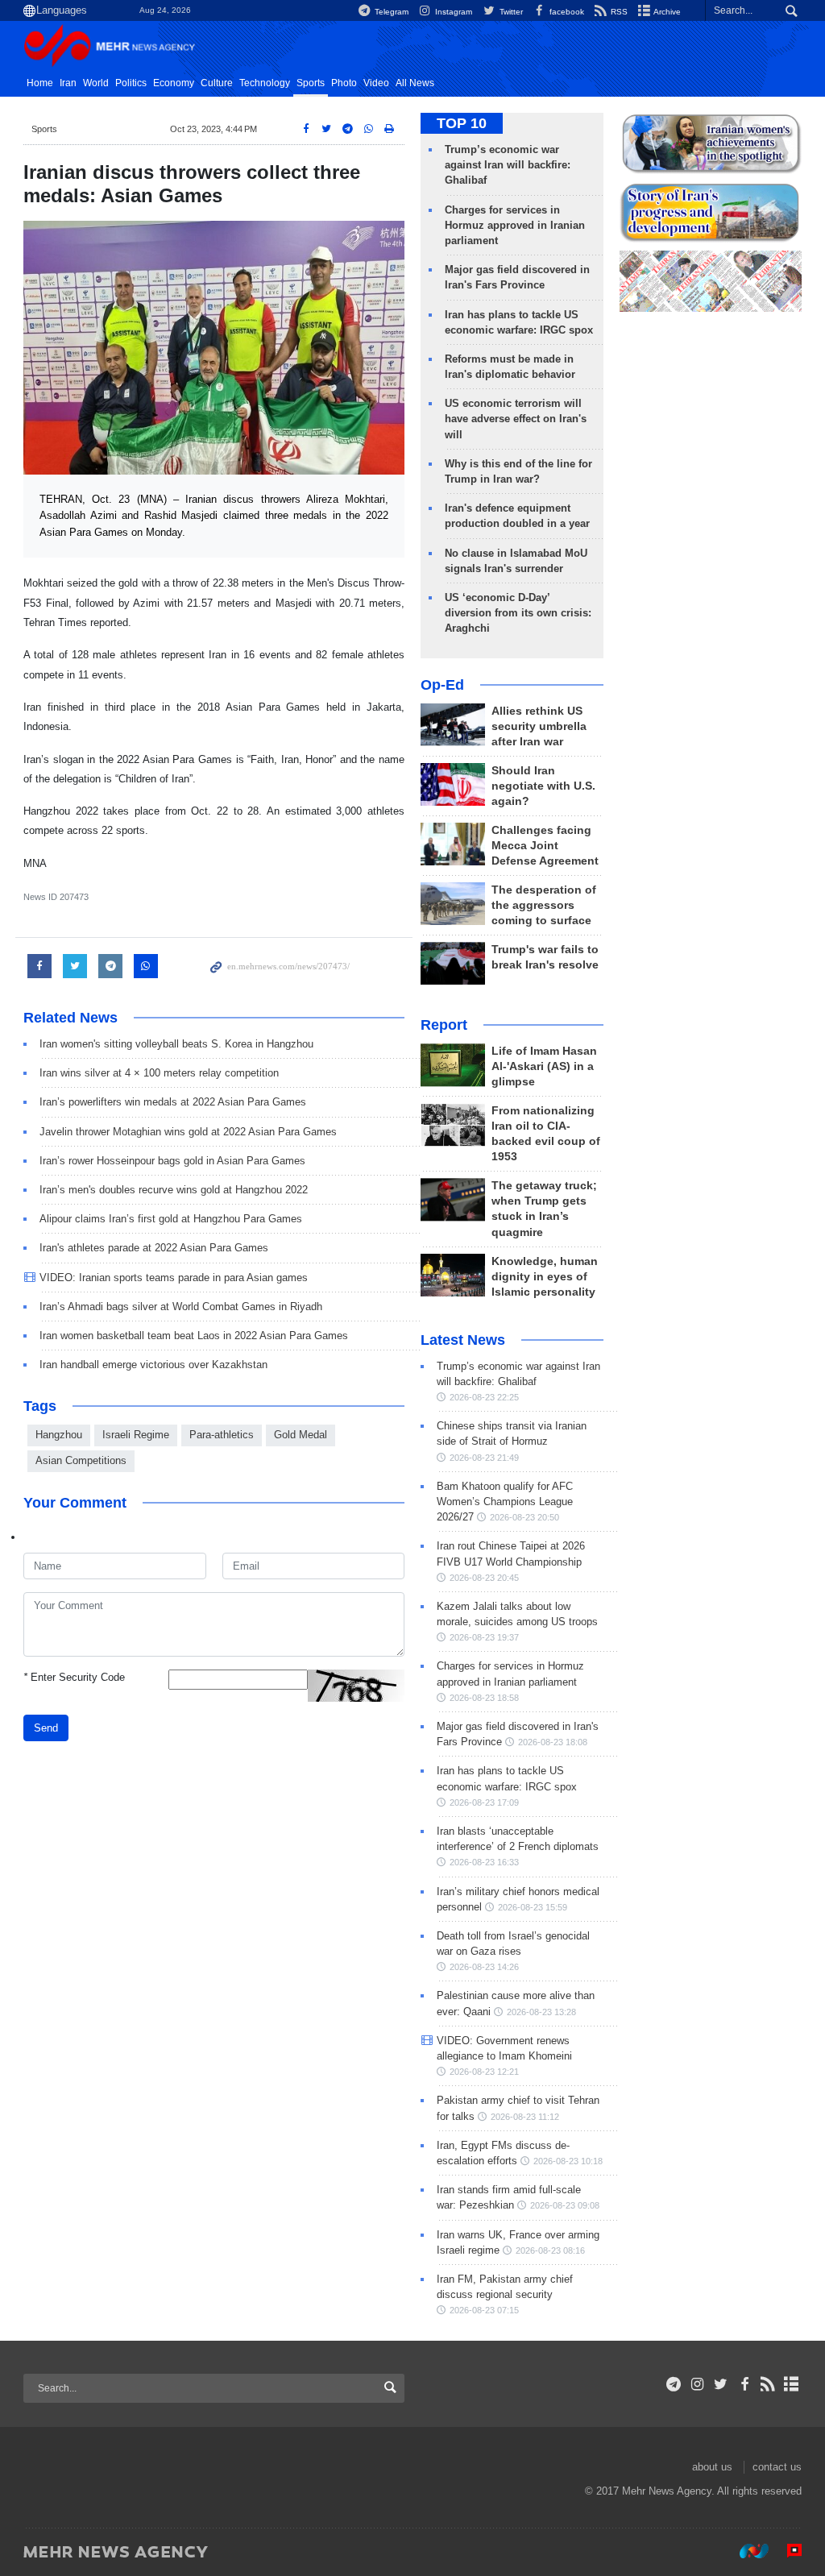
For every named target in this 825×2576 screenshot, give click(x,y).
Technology (265, 83)
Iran (68, 83)
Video (376, 83)
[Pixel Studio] (786, 2551)
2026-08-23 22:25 (484, 1397)
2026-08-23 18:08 (553, 1742)
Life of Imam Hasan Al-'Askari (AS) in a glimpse (544, 1066)
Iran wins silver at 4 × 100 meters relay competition (159, 1073)
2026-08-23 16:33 (484, 1862)
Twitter (510, 12)
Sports (311, 83)
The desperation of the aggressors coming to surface (544, 905)
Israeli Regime (136, 1435)
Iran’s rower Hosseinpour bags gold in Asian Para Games (172, 1161)
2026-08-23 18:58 (484, 1698)
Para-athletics (222, 1435)
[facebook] (744, 2384)
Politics (131, 83)
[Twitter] (721, 2384)
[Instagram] (697, 2384)
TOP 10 (462, 123)
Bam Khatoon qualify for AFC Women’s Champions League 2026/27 (505, 1502)
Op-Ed (442, 685)
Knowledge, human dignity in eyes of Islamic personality (545, 1277)
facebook (566, 12)
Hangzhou (59, 1435)
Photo (344, 83)
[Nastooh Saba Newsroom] (746, 2551)
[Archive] (792, 2384)
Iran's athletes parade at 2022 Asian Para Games (154, 1248)
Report (444, 1025)
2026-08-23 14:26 (484, 1967)
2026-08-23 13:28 (541, 2012)
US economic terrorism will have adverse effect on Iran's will (516, 419)
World (96, 83)
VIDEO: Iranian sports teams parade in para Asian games (174, 1278)
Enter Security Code (74, 1677)
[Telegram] (674, 2384)
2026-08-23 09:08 (565, 2205)
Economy (174, 83)
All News (415, 83)
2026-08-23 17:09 (484, 1802)
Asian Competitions (81, 1460)
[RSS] (768, 2384)
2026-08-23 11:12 (525, 2117)
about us (712, 2467)
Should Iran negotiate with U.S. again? (543, 786)
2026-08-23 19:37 (484, 1637)
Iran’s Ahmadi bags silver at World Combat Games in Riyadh (181, 1307)
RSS (618, 12)
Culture (217, 83)
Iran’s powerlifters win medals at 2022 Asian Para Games (173, 1102)
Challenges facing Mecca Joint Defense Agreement (545, 846)
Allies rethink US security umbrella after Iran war (539, 726)
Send (46, 1728)
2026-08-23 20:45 (484, 1578)
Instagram (452, 12)
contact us (777, 2467)
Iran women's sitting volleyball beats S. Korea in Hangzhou (176, 1044)
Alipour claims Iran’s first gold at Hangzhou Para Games (171, 1219)
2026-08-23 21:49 (484, 1458)
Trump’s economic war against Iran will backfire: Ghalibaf (508, 165)
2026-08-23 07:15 (484, 2310)
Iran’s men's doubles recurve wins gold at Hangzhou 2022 (174, 1190)
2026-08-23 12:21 (484, 2072)
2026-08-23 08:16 (550, 2250)
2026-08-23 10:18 (568, 2161)
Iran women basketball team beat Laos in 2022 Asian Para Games (194, 1336)
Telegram (390, 12)
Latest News (463, 1340)
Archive (666, 12)
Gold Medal (301, 1435)
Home (40, 83)
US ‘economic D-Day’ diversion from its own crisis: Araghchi (518, 613)
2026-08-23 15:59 (533, 1907)
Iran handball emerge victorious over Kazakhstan (153, 1365)
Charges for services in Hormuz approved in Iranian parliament (515, 225)
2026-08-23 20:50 (524, 1517)
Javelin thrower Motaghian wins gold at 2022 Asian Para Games (188, 1132)
